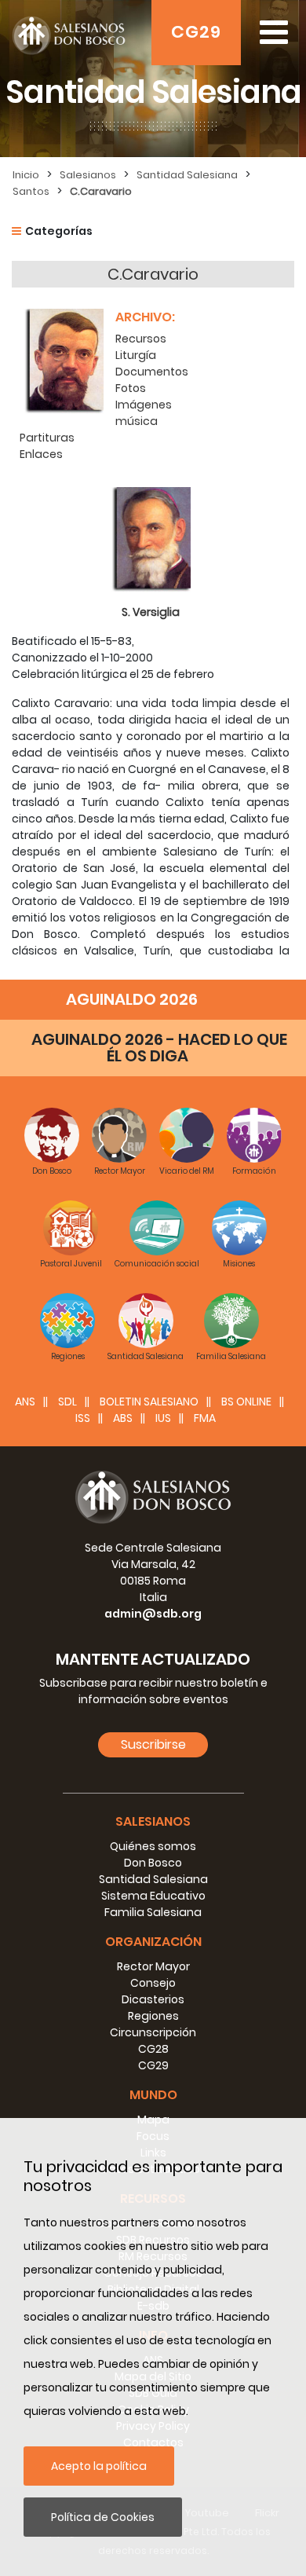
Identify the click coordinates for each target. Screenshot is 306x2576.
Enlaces (41, 454)
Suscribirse (153, 1744)
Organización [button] (153, 1942)
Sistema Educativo (153, 1896)
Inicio (26, 175)
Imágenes (144, 405)
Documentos (152, 372)
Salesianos (88, 175)
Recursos (141, 339)
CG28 (153, 2049)
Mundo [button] (153, 2095)
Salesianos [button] (153, 1821)
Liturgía (136, 355)
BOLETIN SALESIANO (149, 1402)
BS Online (246, 1402)
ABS (123, 1418)
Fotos (131, 388)
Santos (31, 191)
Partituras (47, 438)
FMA (205, 1418)
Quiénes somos (153, 1846)
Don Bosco (153, 1863)
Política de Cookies (103, 2517)
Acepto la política (99, 2466)
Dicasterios (153, 1999)
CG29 (196, 32)
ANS (25, 1402)
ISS (83, 1418)
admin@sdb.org (153, 1614)
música (137, 421)
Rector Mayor (153, 1966)
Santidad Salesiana (187, 175)
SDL (67, 1402)
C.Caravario (101, 191)
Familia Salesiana (153, 1912)
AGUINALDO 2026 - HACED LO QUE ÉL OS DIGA (159, 1048)
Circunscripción (153, 2032)
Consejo (153, 1983)
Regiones (153, 2016)
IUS (163, 1418)
